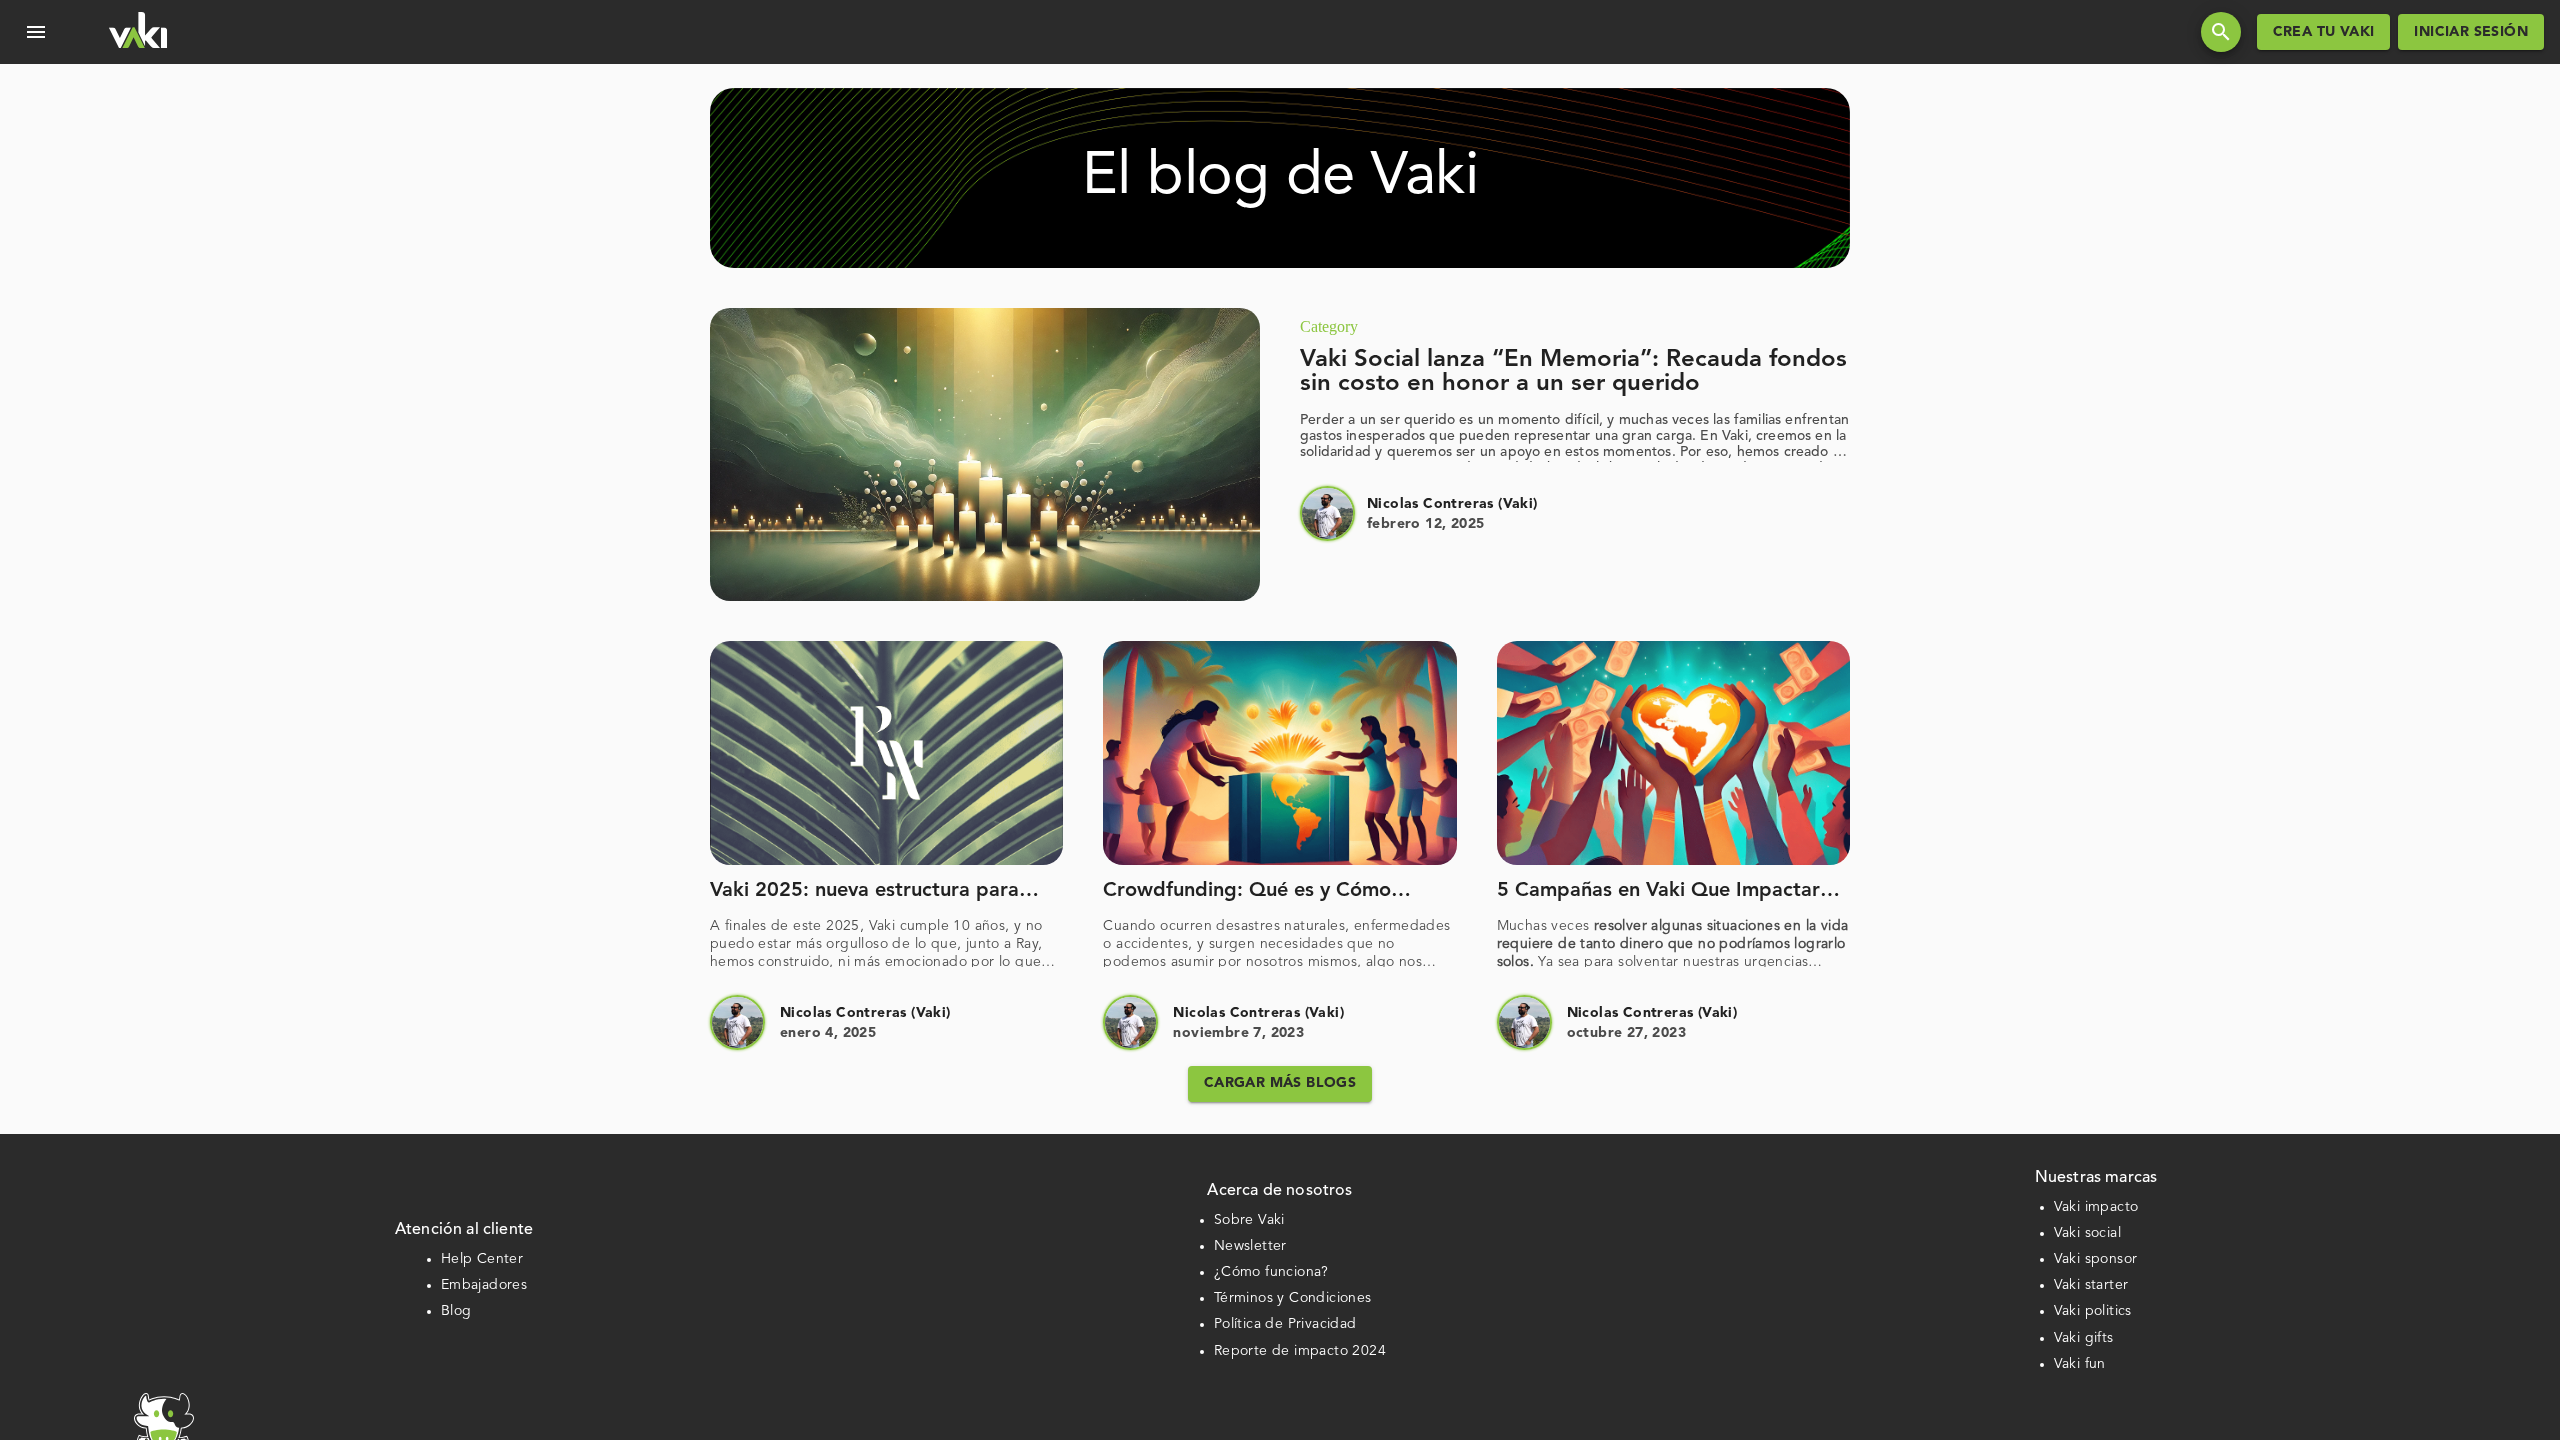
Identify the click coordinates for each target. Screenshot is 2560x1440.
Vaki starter (2091, 1285)
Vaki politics (2093, 1311)
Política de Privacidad (1285, 1324)
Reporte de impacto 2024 (1300, 1351)
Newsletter (1250, 1246)
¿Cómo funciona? (1271, 1272)
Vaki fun (2080, 1364)
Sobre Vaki (1249, 1220)
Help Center (482, 1259)
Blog (456, 1311)
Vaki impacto (2096, 1207)
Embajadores (484, 1285)
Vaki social (2087, 1233)
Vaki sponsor (2096, 1259)
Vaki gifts (2084, 1338)
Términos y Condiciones (1293, 1298)
